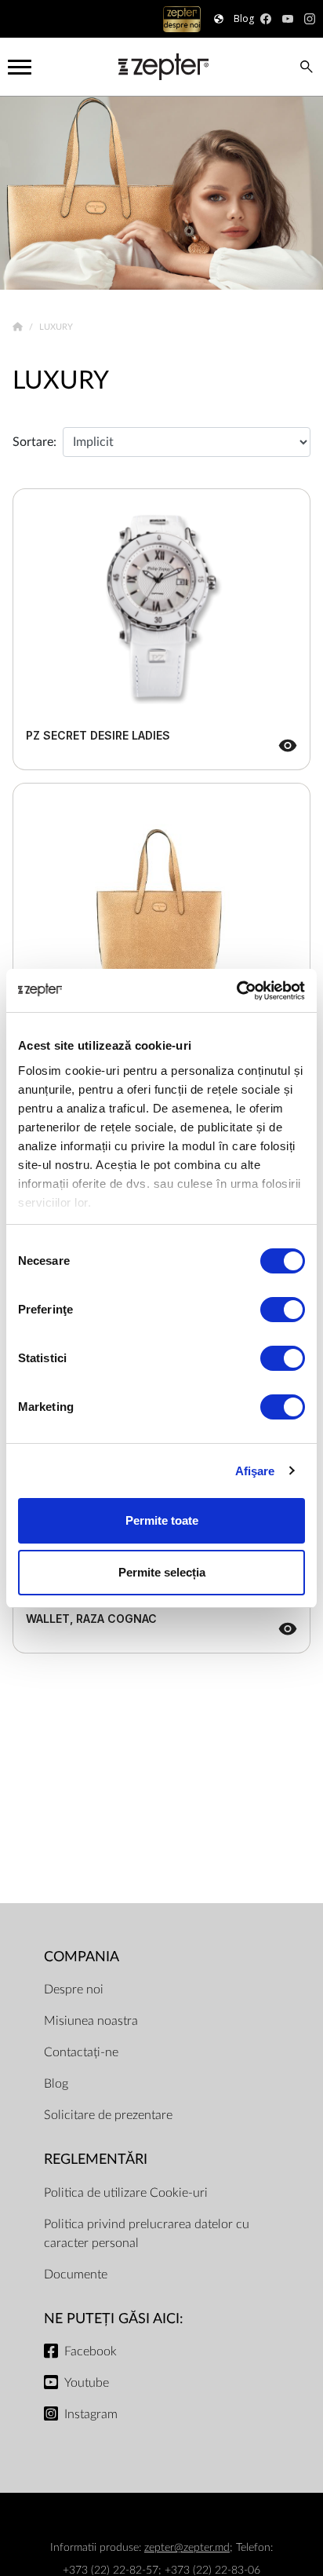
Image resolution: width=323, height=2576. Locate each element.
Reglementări (96, 2159)
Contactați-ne (81, 2052)
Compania (82, 1957)
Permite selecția (162, 1572)
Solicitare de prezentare (108, 2115)
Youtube (87, 2383)
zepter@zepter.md (187, 2547)
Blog (56, 2084)
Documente (76, 2275)
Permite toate (162, 1520)
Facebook (91, 2351)
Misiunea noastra (91, 2021)
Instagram (91, 2414)
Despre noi (74, 1990)
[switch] (283, 1310)
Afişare (255, 1471)
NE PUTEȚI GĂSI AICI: (114, 2319)
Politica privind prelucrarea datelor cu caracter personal (147, 2234)
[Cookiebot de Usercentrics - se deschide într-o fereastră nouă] (236, 991)
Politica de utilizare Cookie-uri (126, 2193)
